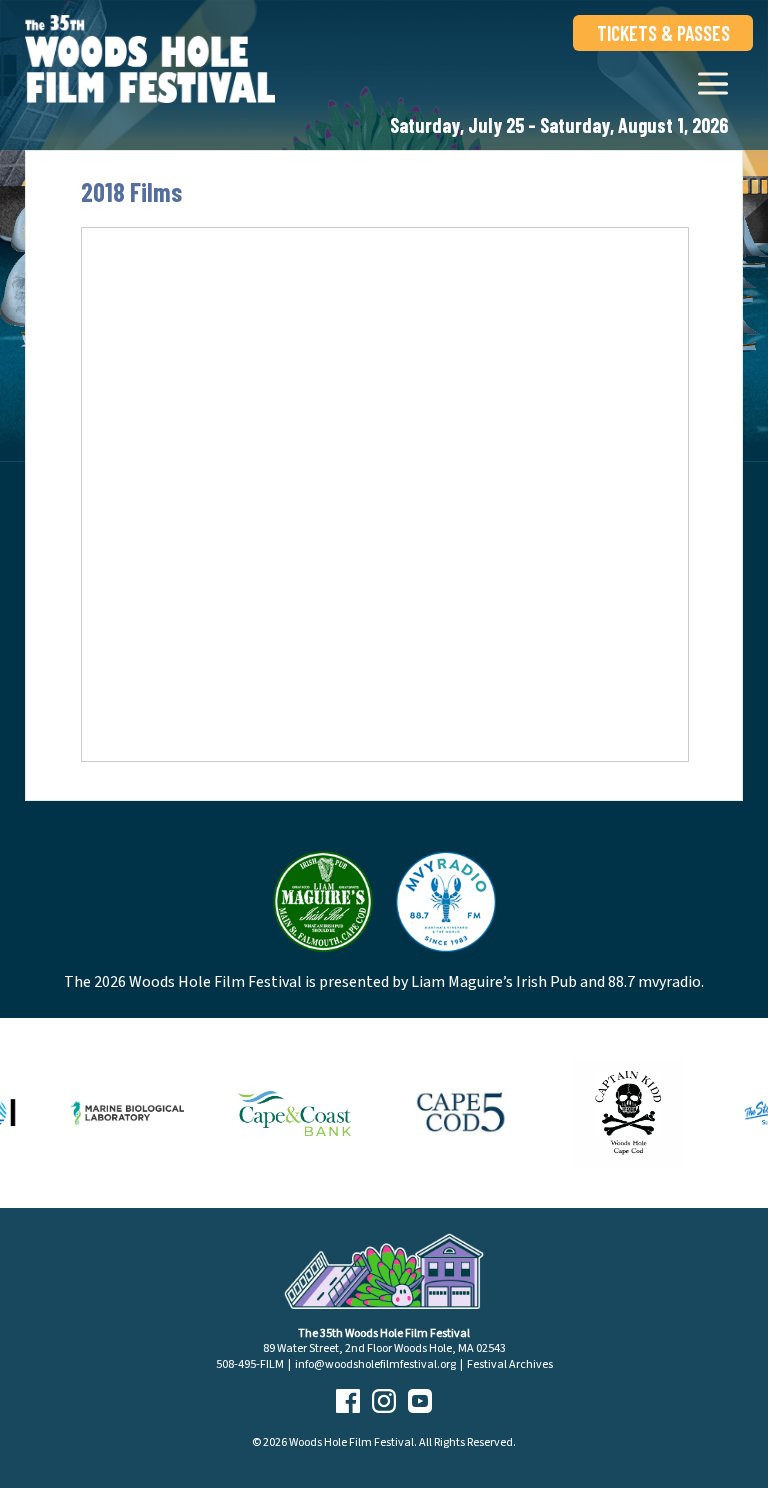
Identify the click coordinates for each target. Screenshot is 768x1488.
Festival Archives (510, 1364)
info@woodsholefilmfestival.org (375, 1364)
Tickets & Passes (663, 33)
